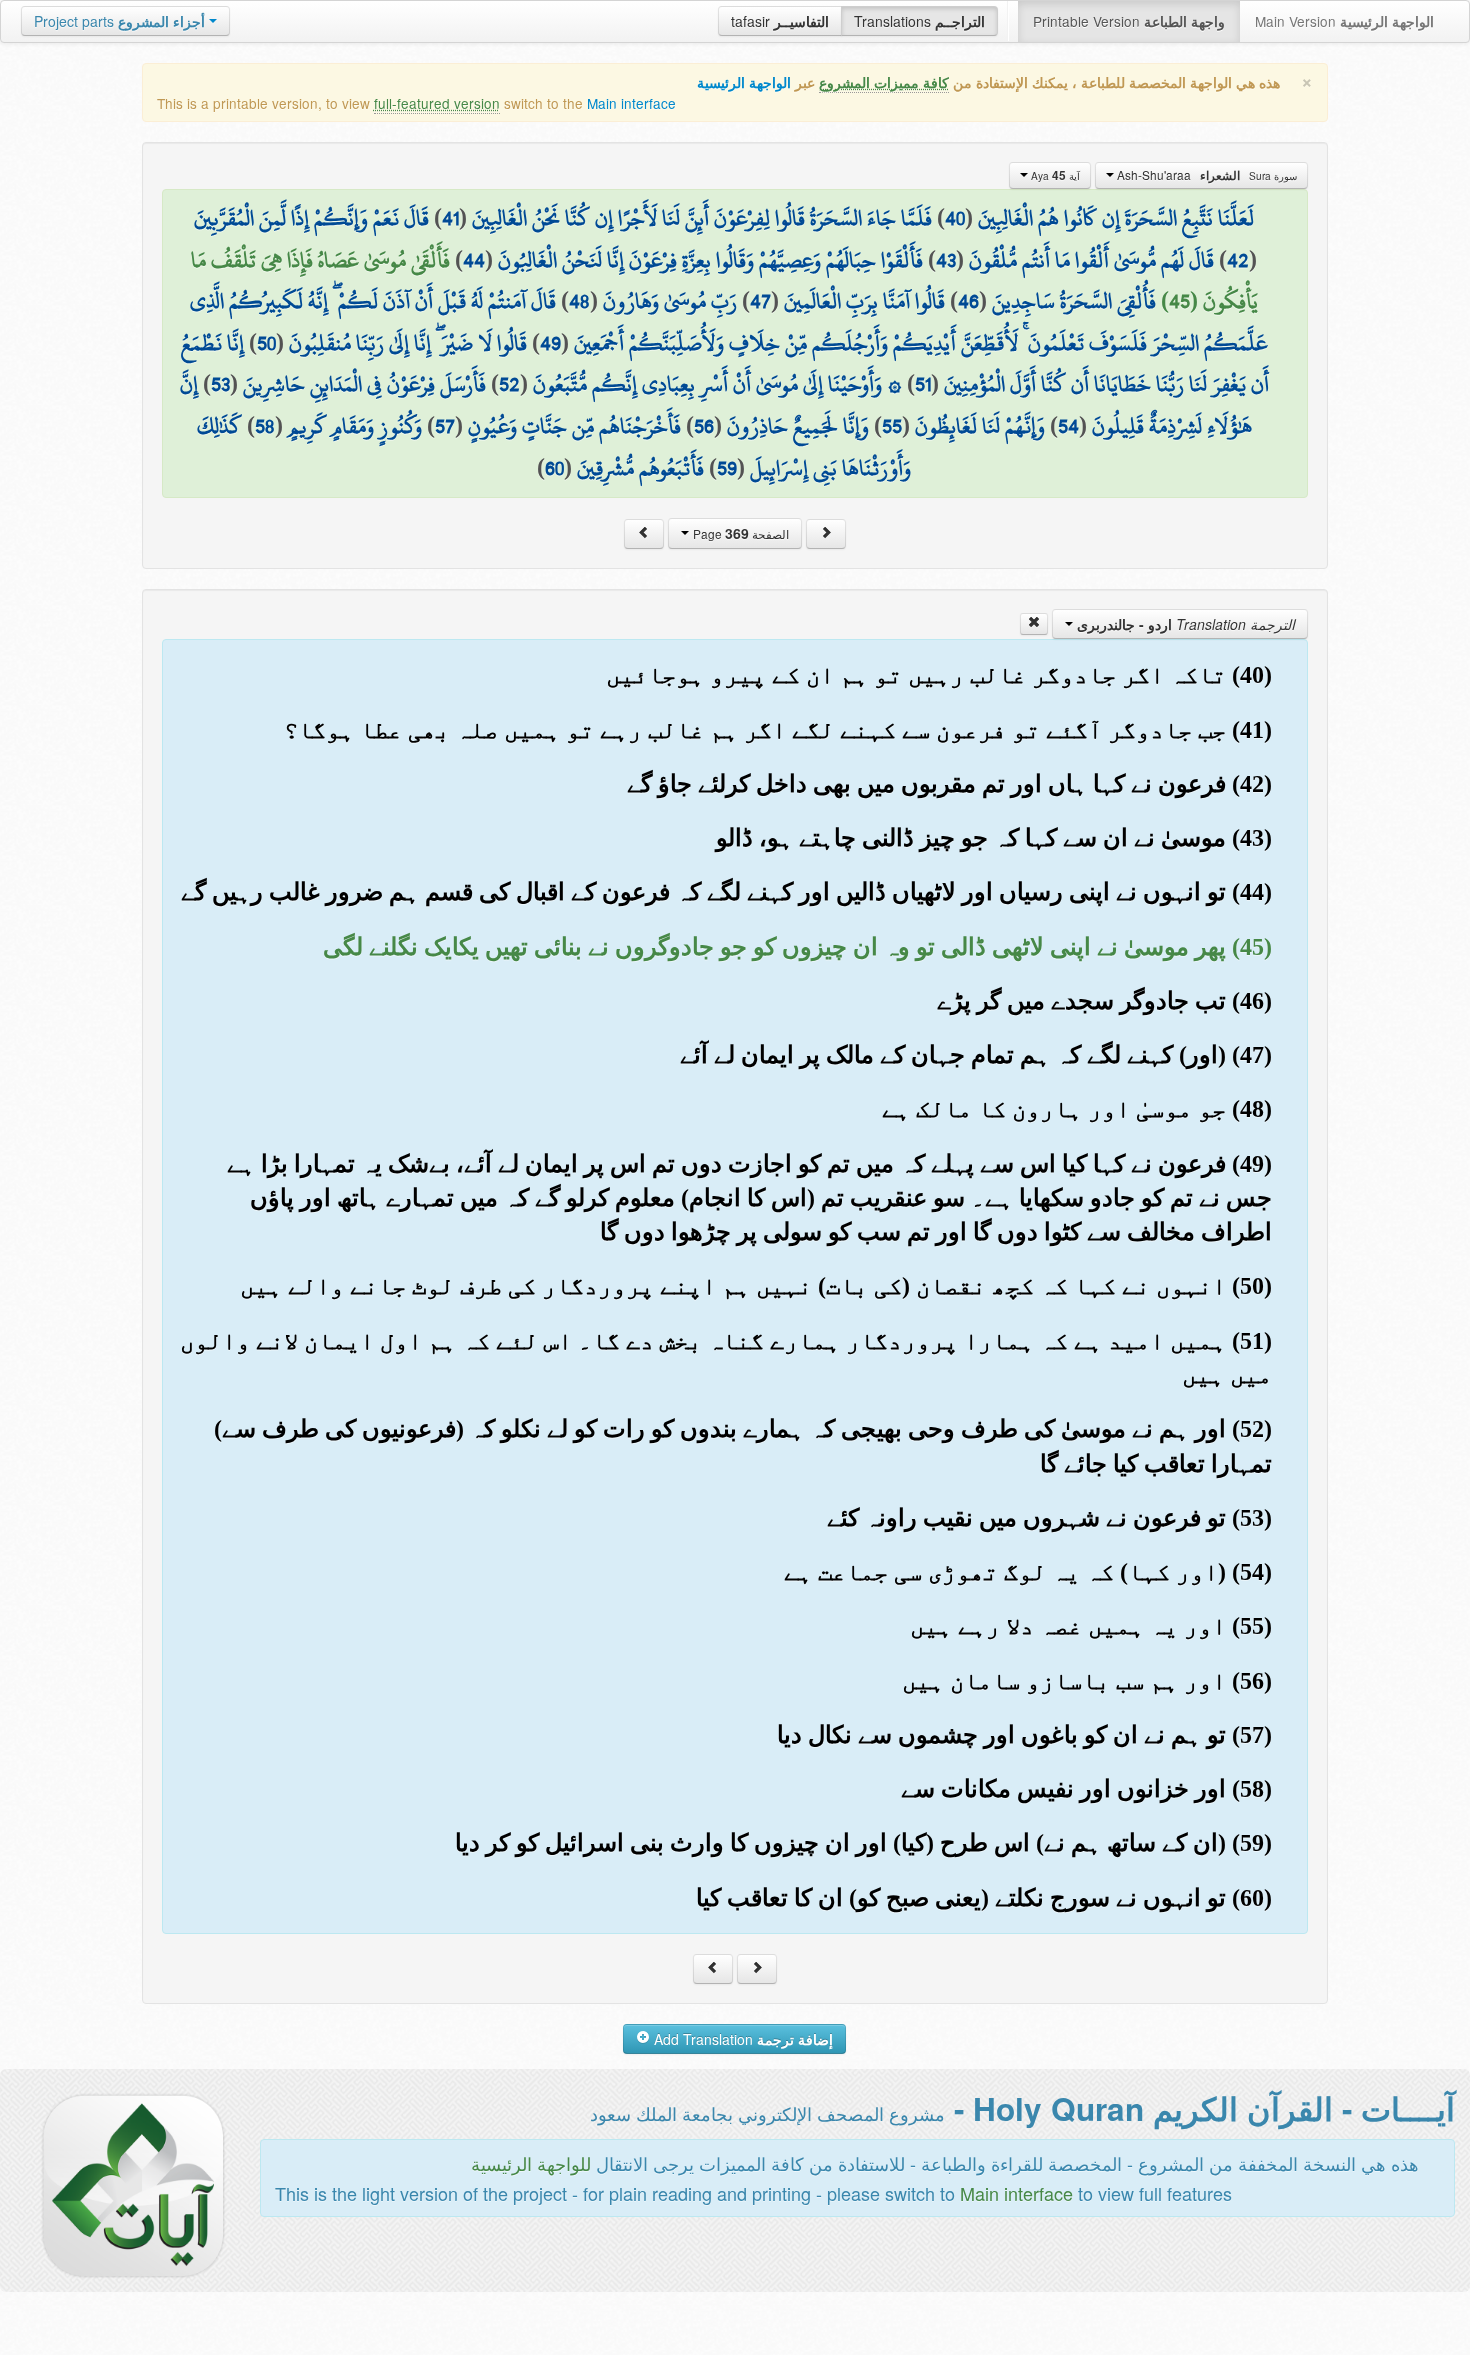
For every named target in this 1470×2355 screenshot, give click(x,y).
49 (550, 343)
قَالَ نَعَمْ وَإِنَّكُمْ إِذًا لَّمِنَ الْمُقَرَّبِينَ (311, 218)
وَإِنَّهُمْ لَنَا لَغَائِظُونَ (980, 426)
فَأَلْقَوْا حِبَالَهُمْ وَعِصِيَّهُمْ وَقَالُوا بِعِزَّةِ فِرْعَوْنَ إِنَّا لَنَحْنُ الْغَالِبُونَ (710, 260)
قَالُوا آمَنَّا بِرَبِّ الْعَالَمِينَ (864, 301)
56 (704, 426)
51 (923, 384)
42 (1238, 260)
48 (579, 301)
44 (474, 260)
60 (554, 468)
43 (946, 260)
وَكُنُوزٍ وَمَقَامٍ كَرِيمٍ (355, 426)
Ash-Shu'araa (1205, 175)
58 (265, 426)
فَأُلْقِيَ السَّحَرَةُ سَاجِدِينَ (1074, 301)
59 (727, 468)
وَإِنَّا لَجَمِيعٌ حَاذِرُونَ (798, 426)
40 (955, 218)
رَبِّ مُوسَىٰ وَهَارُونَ (670, 301)
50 (266, 343)
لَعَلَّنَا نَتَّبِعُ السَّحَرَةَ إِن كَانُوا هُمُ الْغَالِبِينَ (1116, 218)
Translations (919, 21)
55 (892, 426)
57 (445, 426)
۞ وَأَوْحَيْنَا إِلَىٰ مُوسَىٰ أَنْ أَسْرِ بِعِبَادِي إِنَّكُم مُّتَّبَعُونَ (717, 384)
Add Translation (741, 2039)
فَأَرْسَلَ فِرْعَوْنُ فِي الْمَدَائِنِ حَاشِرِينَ (364, 384)
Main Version (1344, 21)
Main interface (631, 103)
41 (450, 218)
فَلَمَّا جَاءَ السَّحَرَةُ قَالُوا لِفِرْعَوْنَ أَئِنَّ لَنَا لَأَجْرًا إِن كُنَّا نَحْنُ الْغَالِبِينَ (702, 218)
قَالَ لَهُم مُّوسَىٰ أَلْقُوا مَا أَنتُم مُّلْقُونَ (1091, 260)
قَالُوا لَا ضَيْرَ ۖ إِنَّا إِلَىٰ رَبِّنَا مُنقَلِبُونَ (408, 343)
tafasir (780, 21)
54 (1068, 426)
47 (760, 301)
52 (509, 384)
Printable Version (1129, 21)
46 (968, 301)
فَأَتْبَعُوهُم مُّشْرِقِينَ (640, 468)
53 (220, 384)
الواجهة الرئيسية (744, 82)
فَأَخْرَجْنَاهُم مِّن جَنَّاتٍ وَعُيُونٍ (574, 426)
